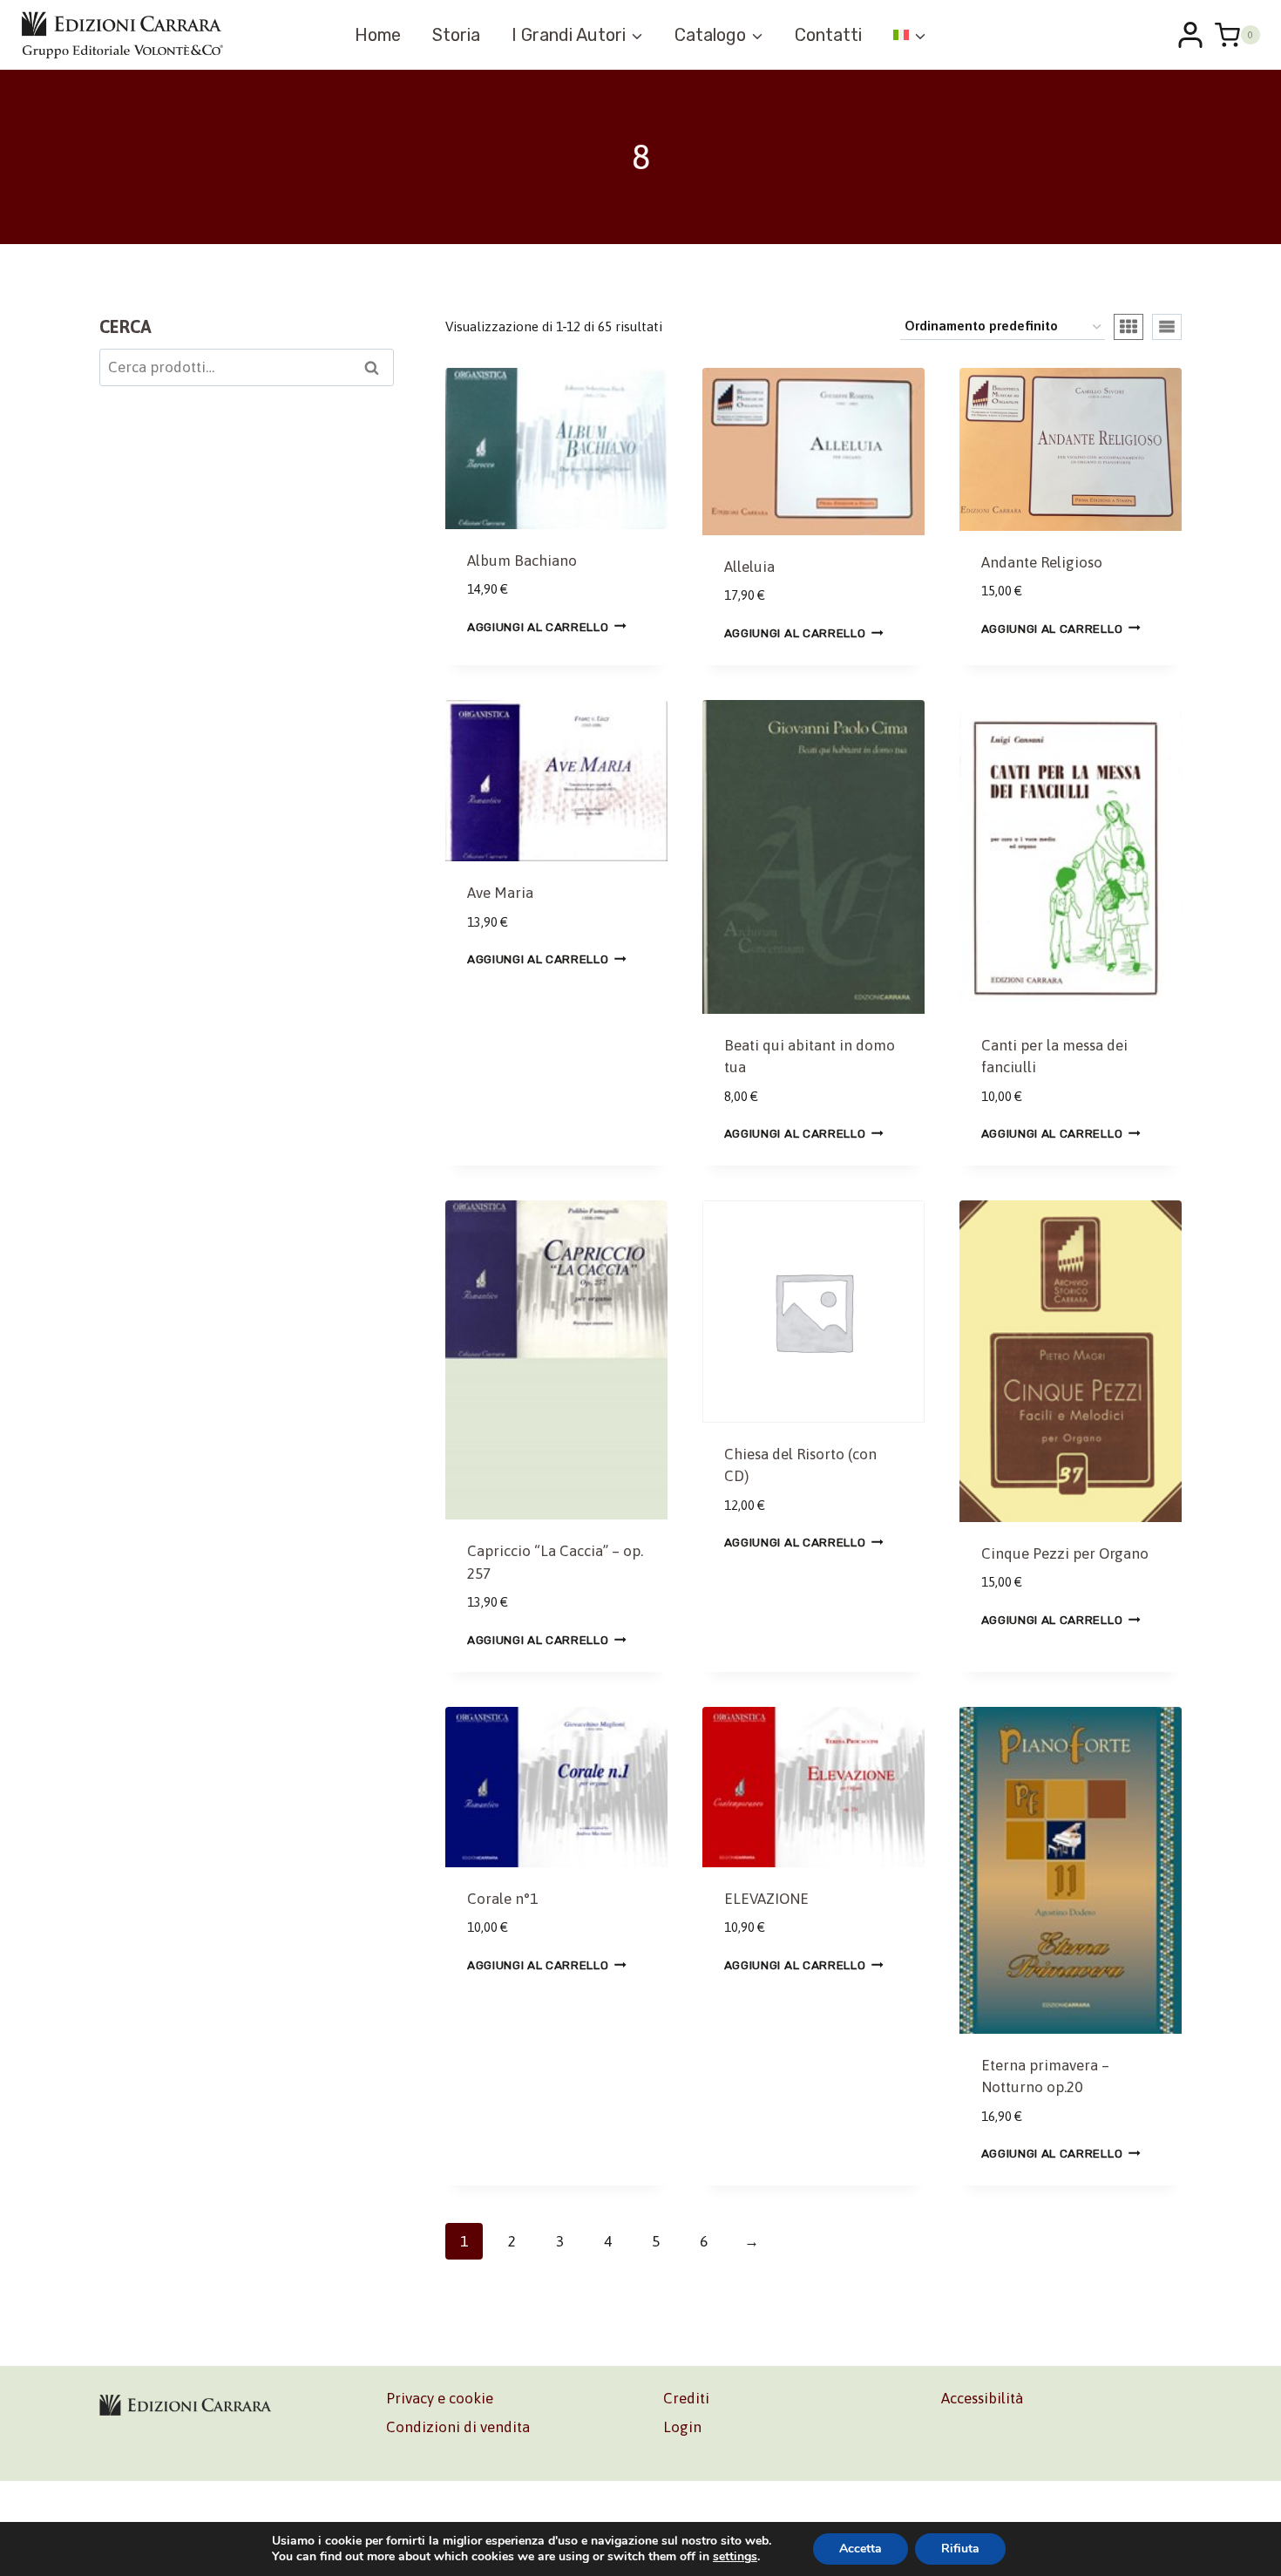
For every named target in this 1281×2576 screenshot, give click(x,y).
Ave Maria (500, 893)
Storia (456, 35)
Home (378, 35)
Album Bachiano (522, 561)
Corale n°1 (502, 1899)
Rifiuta (960, 2549)
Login (682, 2427)
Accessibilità (982, 2398)
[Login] (1190, 35)
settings (735, 2557)
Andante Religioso (1042, 562)
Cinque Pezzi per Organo (1065, 1553)
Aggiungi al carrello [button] (538, 626)
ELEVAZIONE (766, 1899)
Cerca (377, 370)
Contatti (828, 35)
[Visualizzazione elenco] (1167, 327)
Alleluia (749, 567)
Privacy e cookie (440, 2398)
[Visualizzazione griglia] (1128, 327)
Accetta (861, 2549)
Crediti (686, 2398)
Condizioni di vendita (458, 2427)
